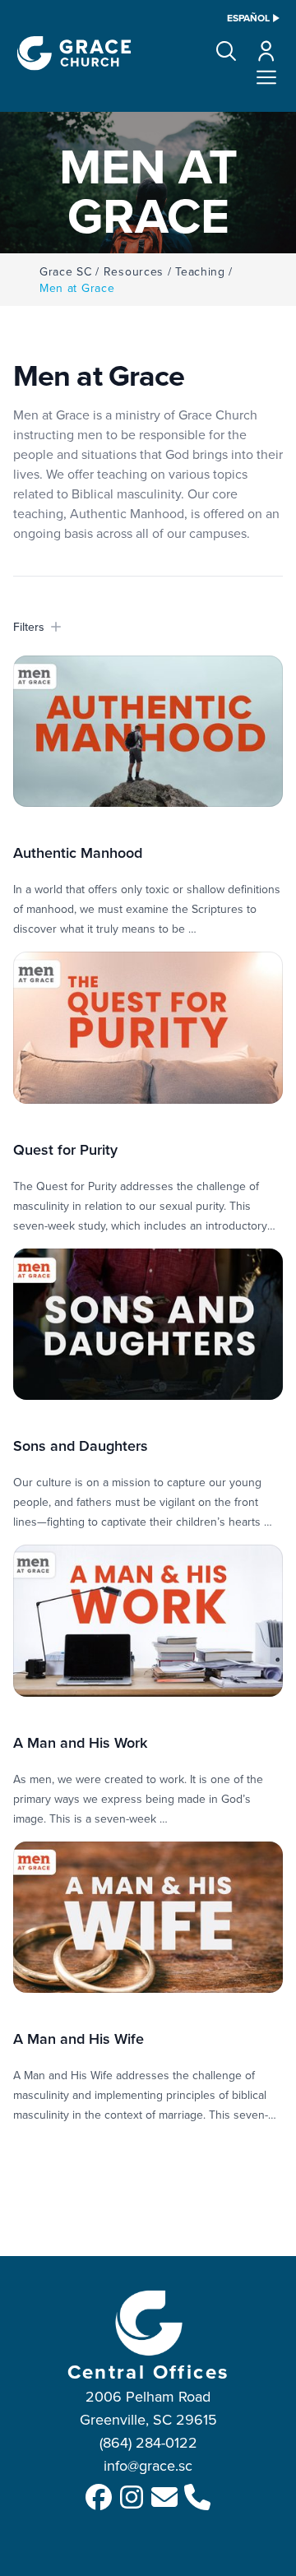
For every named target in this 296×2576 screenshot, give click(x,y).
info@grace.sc (148, 2465)
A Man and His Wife (79, 2039)
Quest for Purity (65, 1149)
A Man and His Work (80, 1742)
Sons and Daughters (81, 1446)
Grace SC (66, 271)
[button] (226, 51)
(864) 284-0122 (148, 2442)
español (248, 18)
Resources (134, 271)
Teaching (200, 271)
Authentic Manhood (78, 852)
